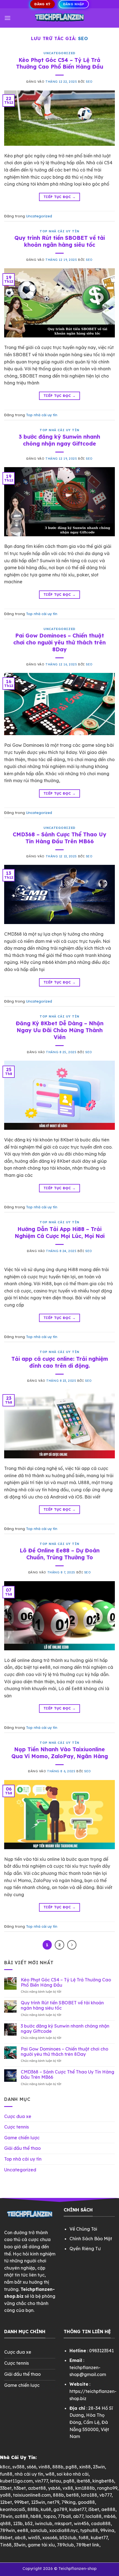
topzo (50, 2516)
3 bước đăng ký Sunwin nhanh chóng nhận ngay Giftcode (59, 440)
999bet (21, 2502)
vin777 (41, 2481)
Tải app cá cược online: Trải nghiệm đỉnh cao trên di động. (60, 1362)
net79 (53, 2502)
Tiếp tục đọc (59, 197)
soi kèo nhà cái (73, 2474)
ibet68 (83, 2481)
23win (99, 2467)
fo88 (84, 2538)
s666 (32, 2467)
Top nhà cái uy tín (59, 231)
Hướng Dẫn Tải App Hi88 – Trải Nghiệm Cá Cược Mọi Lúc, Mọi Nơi (60, 1233)
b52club (68, 2538)
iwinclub (44, 2523)
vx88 (68, 2488)
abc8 (20, 2538)
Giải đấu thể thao (22, 2148)
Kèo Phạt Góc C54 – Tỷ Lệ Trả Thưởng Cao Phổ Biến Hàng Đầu (60, 63)
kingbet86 (103, 2481)
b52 (29, 2523)
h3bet (20, 2488)
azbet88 (37, 2488)
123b (18, 2523)
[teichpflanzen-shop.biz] (59, 18)
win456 (81, 2523)
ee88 (23, 2530)
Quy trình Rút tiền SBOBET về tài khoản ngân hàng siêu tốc (60, 241)
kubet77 (78, 2509)
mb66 (110, 2516)
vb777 (105, 2495)
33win (20, 2545)
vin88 (44, 2467)
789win (7, 2530)
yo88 (5, 2495)
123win (38, 2502)
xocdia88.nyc (64, 2530)
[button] (7, 18)
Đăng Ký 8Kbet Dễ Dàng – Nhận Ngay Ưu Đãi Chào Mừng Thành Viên (60, 1030)
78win (6, 2516)
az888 (21, 2516)
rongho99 (107, 2488)
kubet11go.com (16, 2481)
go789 (60, 2509)
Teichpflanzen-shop (77, 2569)
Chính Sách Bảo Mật (91, 2239)
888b (58, 2467)
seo (83, 38)
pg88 (71, 2467)
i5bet (94, 2509)
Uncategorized (59, 53)
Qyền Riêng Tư (85, 2249)
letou (56, 2481)
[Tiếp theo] (72, 1945)
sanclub (39, 2530)
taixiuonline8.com (32, 2495)
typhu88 (89, 2530)
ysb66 (54, 2488)
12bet (6, 2502)
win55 (34, 2538)
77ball (64, 2516)
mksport (63, 2523)
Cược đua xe (18, 2116)
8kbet (6, 2538)
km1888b (85, 2488)
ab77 (78, 2516)
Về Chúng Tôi (83, 2229)
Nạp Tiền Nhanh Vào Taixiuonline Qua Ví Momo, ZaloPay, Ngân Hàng (60, 1753)
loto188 (89, 2495)
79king (68, 2502)
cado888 (101, 2523)
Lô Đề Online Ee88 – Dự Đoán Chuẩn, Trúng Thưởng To (60, 1554)
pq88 (69, 2481)
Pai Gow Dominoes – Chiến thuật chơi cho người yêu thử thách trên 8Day (59, 642)
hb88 (36, 2516)
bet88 (73, 2495)
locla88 (94, 2516)
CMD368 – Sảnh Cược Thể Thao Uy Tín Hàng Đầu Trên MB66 (59, 838)
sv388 (19, 2467)
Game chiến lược (22, 2138)
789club (65, 2545)
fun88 (6, 2474)
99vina (107, 2530)
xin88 (85, 2467)
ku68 (46, 2509)
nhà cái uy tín (29, 2474)
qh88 (5, 2523)
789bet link (88, 2545)
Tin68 (6, 2545)
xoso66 (50, 2538)
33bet (6, 2488)
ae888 (108, 2509)
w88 (50, 2474)
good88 (86, 2502)
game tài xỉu (41, 2545)
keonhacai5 (13, 2509)
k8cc (5, 2467)
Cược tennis (16, 2127)
